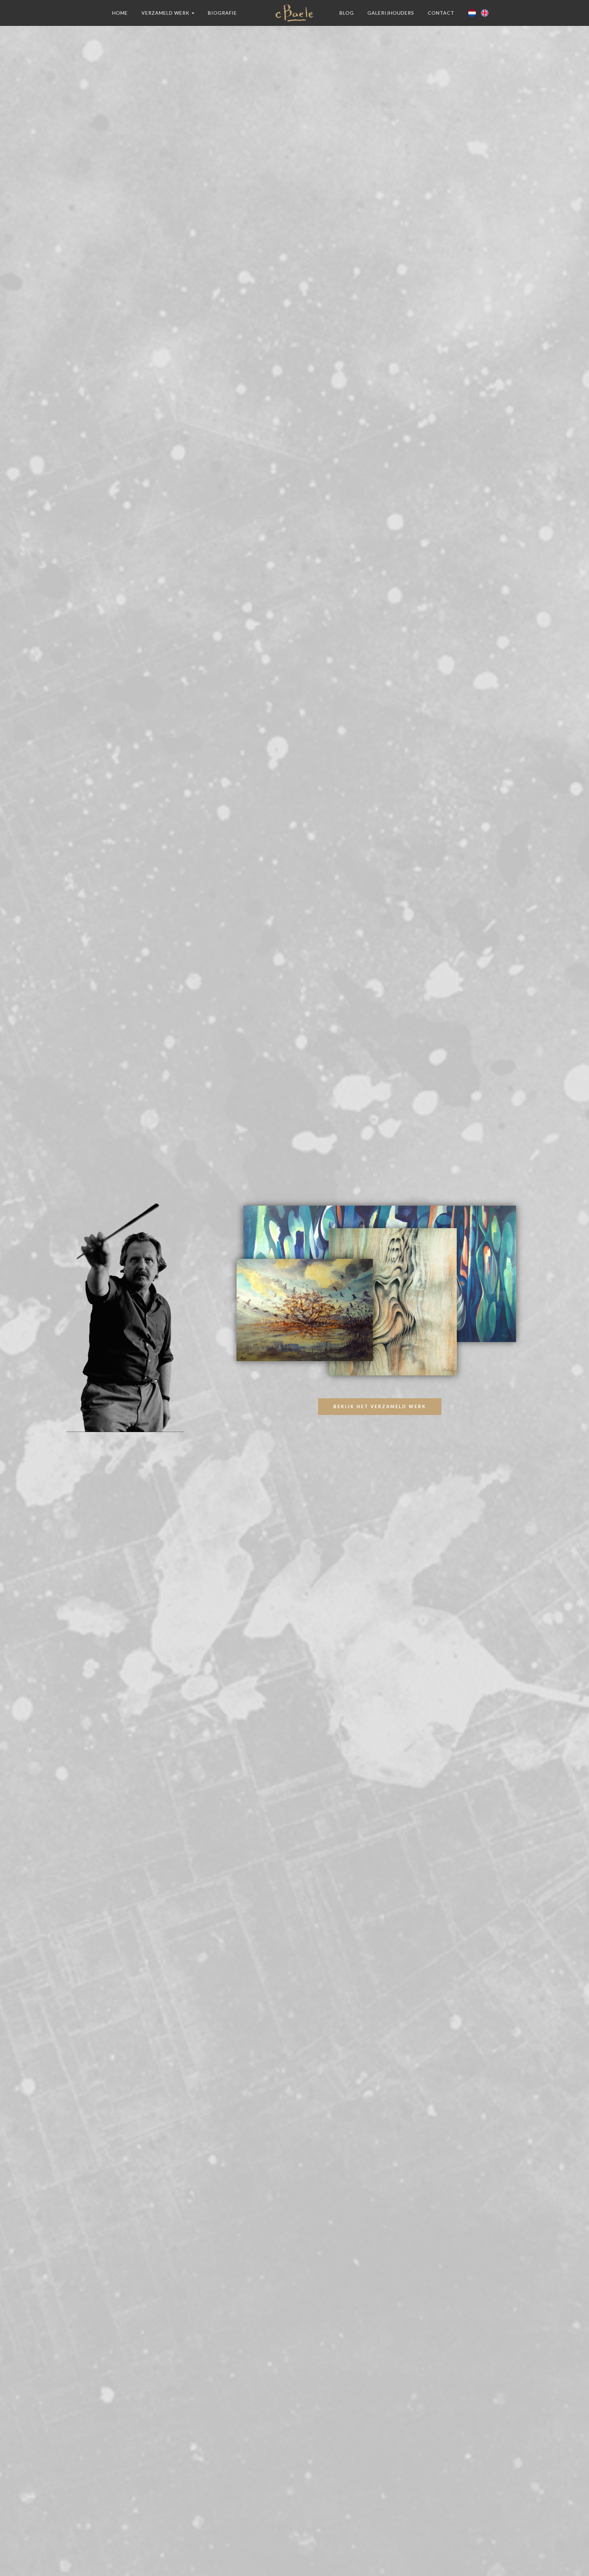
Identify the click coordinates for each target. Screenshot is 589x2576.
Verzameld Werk (166, 13)
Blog (347, 13)
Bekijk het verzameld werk (380, 1406)
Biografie (222, 13)
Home (120, 13)
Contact (441, 13)
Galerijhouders (391, 13)
